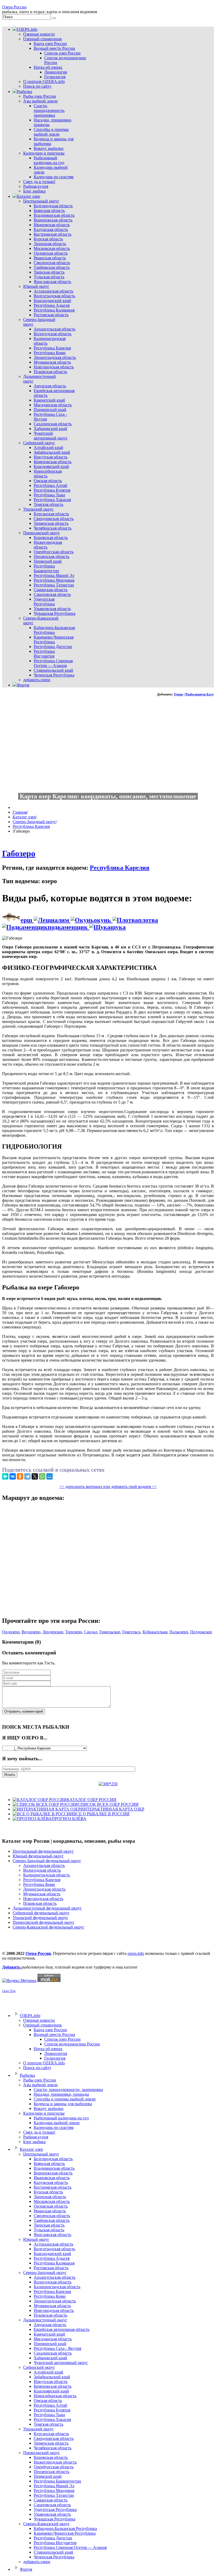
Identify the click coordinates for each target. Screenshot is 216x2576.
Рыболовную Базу (200, 694)
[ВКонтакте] (13, 1476)
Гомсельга (131, 1632)
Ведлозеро (31, 1632)
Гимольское (110, 1632)
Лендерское (53, 1632)
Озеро (178, 694)
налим (61, 920)
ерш (27, 920)
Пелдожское (201, 1632)
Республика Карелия (31, 826)
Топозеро (74, 1632)
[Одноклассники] (20, 1476)
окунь (103, 920)
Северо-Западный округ (34, 822)
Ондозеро (11, 1632)
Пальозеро (179, 1632)
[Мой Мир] (50, 1476)
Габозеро (19, 853)
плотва (148, 920)
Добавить (12, 1967)
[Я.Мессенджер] (5, 1476)
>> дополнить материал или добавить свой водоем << (108, 1487)
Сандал (91, 1632)
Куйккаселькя (155, 1632)
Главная (20, 812)
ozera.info (136, 1953)
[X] (35, 1476)
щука (118, 927)
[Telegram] (27, 1476)
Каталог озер (24, 817)
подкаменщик (68, 927)
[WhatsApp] (42, 1476)
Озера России (14, 7)
